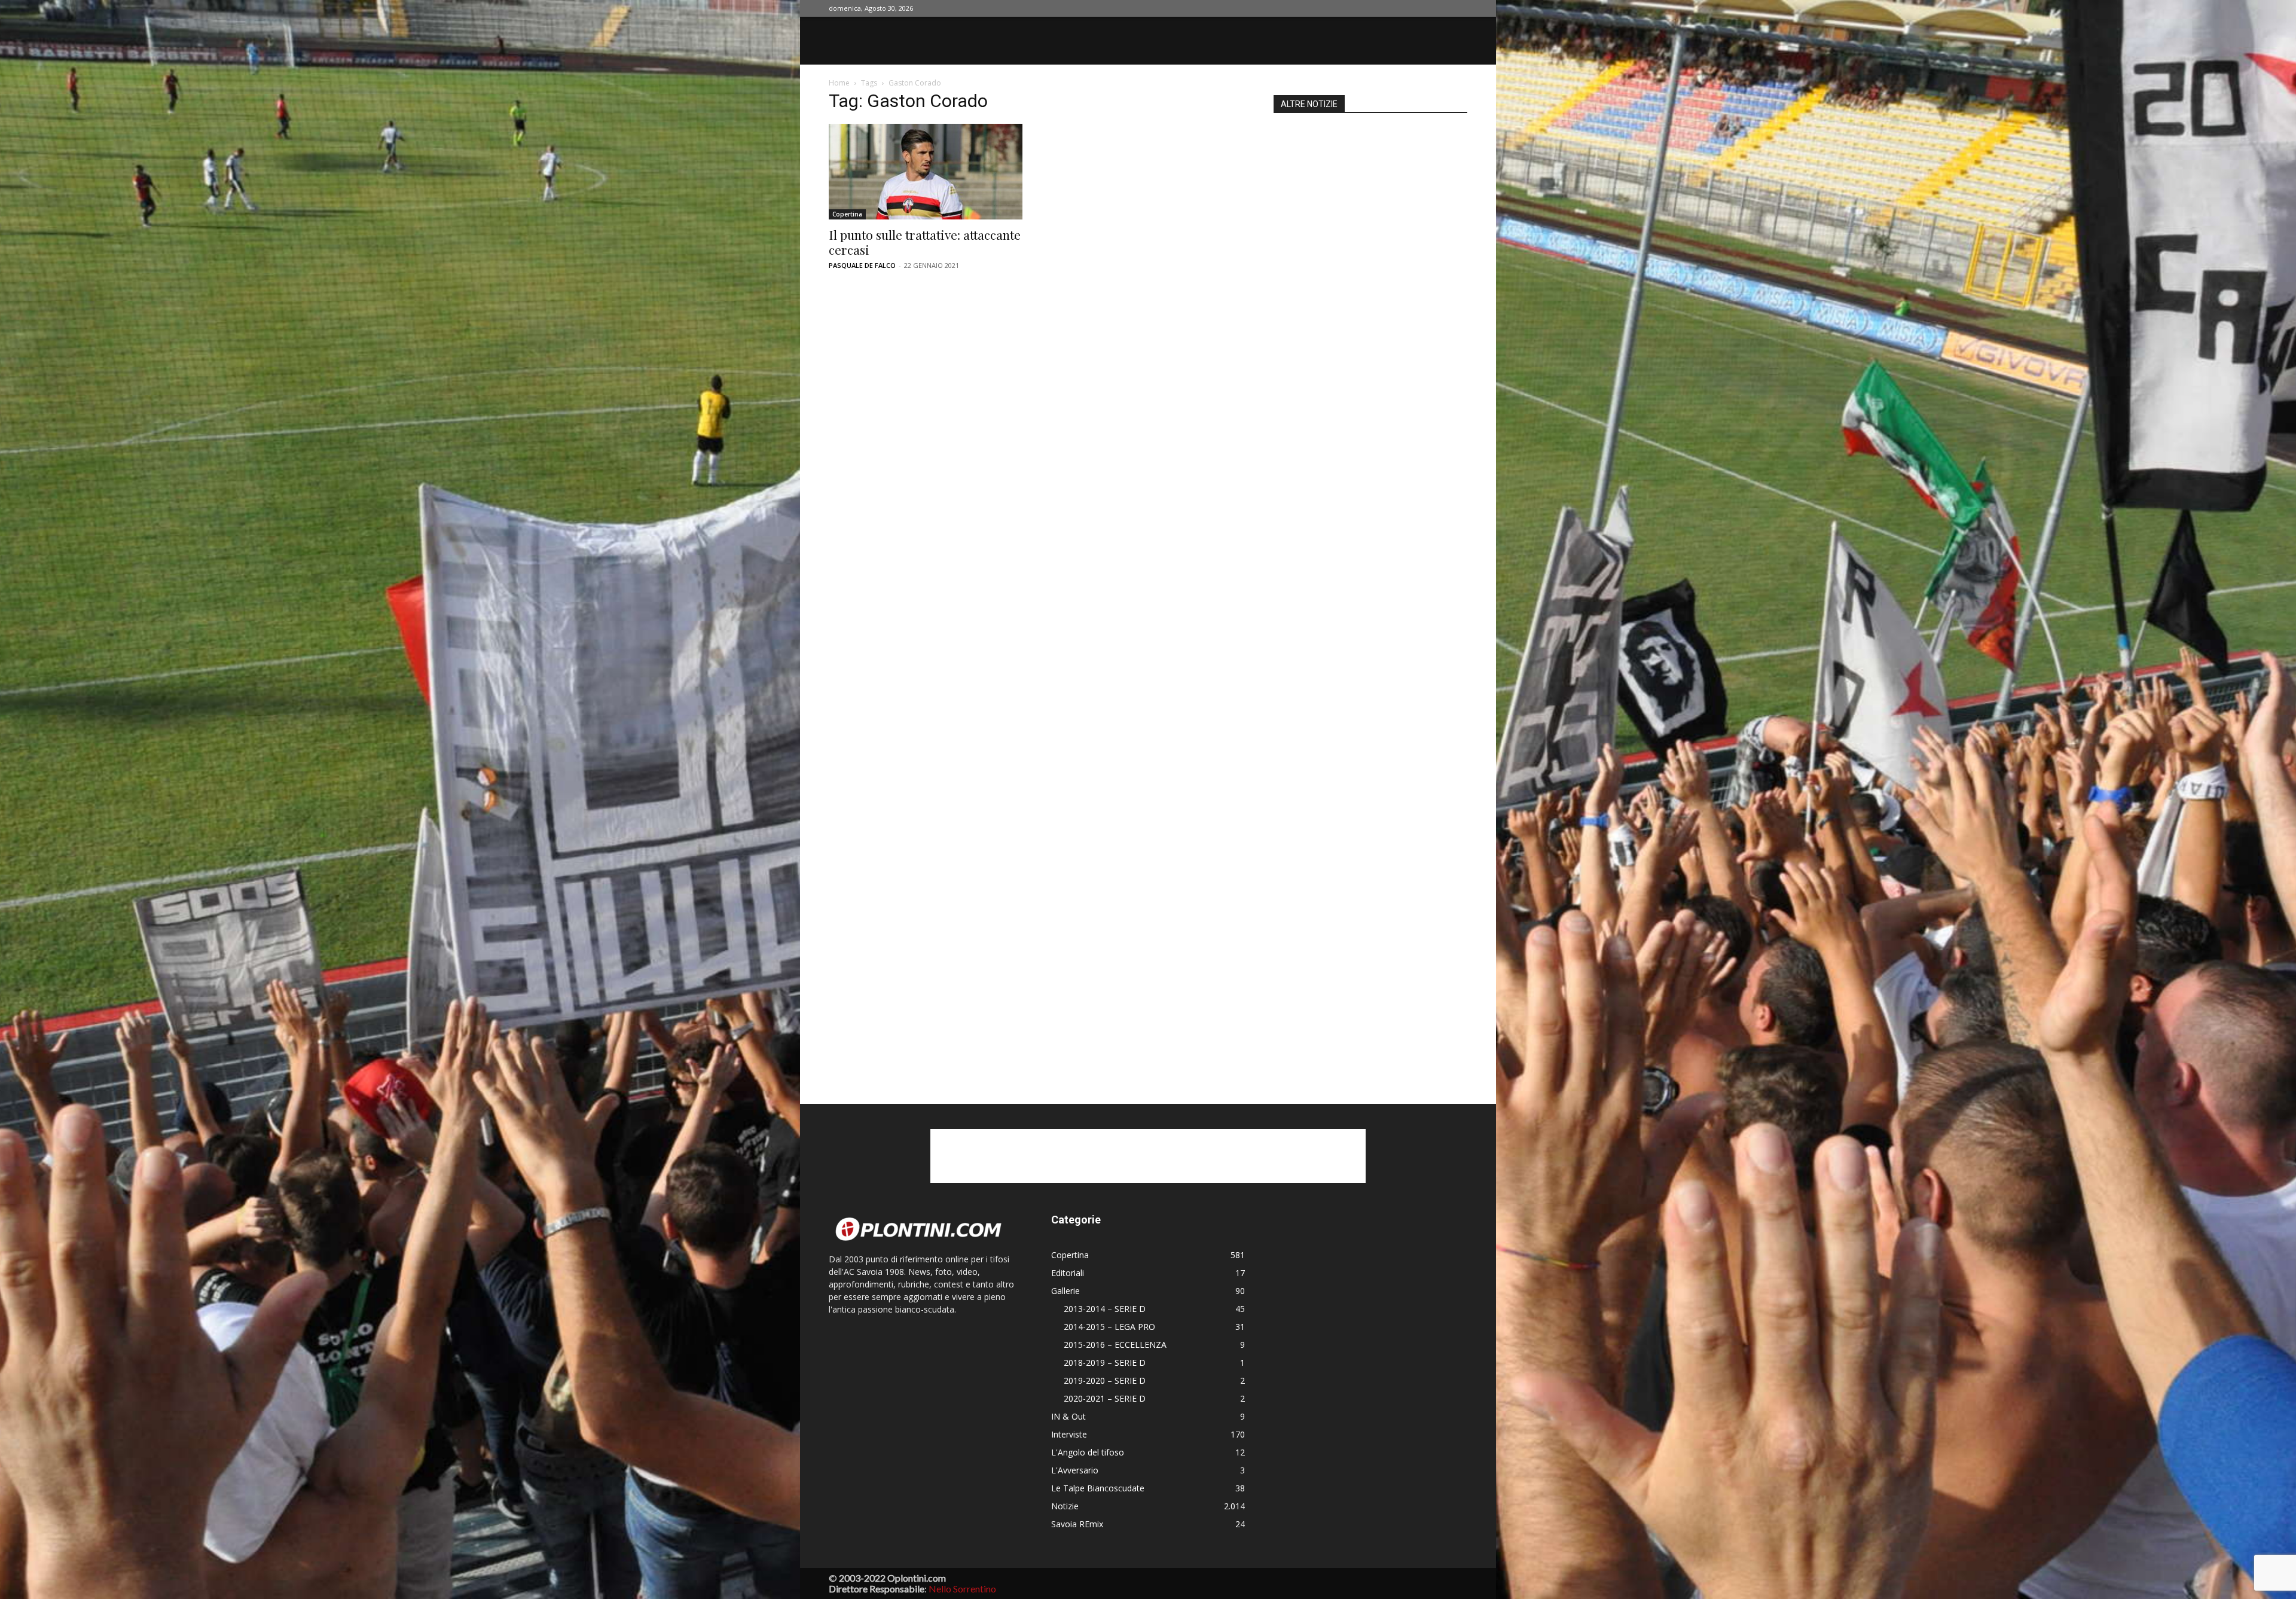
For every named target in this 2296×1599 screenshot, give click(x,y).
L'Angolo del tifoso (1088, 1452)
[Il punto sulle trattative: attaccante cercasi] (926, 172)
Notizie (1065, 1506)
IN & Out (1068, 1416)
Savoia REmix (1077, 1524)
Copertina (847, 214)
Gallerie (1065, 1291)
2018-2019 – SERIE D (1105, 1362)
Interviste (1069, 1434)
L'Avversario (1075, 1470)
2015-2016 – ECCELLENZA (1115, 1345)
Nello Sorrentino (962, 1589)
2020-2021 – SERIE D (1105, 1398)
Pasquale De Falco (862, 265)
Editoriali (1068, 1273)
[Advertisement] (1370, 593)
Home (839, 83)
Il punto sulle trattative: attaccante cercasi (925, 242)
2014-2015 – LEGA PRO (1109, 1327)
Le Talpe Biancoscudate (1098, 1488)
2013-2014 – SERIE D (1105, 1309)
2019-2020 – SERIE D (1105, 1380)
